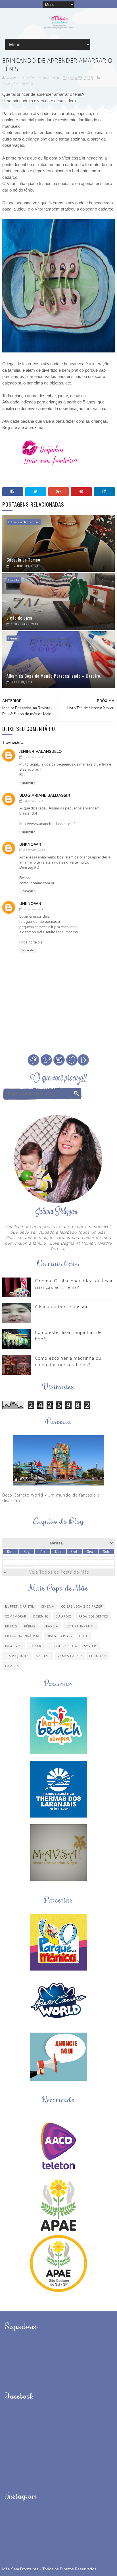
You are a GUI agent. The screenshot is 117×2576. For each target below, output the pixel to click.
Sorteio (91, 1646)
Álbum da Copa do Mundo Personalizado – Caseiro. (54, 676)
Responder (28, 783)
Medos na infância (22, 1636)
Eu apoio (63, 1616)
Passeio (36, 1646)
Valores (43, 1656)
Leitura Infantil (80, 1626)
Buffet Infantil (20, 1606)
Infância (50, 1626)
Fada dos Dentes (93, 1616)
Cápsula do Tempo (24, 522)
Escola (14, 580)
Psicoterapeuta (63, 1646)
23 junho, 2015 (34, 757)
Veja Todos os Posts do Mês (59, 1572)
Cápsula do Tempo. (24, 560)
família (12, 1666)
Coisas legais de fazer (82, 1606)
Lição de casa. (20, 618)
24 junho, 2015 (34, 801)
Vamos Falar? (70, 1656)
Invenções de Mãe (18, 84)
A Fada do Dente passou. (63, 1306)
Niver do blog (59, 1636)
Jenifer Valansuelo (41, 752)
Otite (84, 1636)
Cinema (48, 1606)
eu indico (98, 1656)
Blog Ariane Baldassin (45, 795)
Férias (13, 638)
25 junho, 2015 (34, 909)
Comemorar (16, 1616)
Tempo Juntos (17, 1656)
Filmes (11, 1626)
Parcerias (14, 1646)
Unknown (30, 844)
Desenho (41, 1616)
